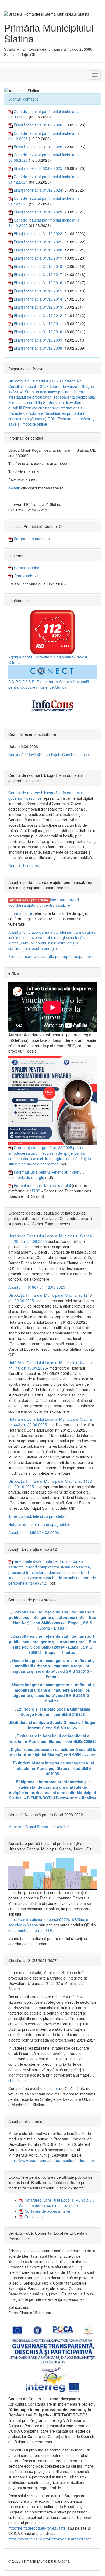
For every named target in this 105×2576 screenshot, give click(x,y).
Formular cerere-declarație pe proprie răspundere (51, 956)
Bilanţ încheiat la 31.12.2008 (38, 348)
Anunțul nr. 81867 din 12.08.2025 (37, 1287)
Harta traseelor (26, 568)
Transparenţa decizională (73, 397)
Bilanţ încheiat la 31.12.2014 (38, 299)
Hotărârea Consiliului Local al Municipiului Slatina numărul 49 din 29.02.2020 (57, 2203)
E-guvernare (47, 682)
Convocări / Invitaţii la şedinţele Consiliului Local (49, 754)
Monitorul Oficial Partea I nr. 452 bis (39, 1827)
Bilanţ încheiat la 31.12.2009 (38, 340)
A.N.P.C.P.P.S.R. (22, 682)
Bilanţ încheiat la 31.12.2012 (38, 315)
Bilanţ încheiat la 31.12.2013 (38, 307)
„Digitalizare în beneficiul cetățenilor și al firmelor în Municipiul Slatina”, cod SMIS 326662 (53, 1739)
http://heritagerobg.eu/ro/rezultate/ (38, 2528)
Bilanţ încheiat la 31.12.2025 (38, 147)
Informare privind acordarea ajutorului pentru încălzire (44, 902)
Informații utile (20, 913)
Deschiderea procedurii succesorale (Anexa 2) (46, 416)
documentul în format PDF (31, 1930)
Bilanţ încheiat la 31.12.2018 (38, 266)
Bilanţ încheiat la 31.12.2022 (38, 233)
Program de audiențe (31, 539)
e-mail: (14, 488)
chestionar (17, 2080)
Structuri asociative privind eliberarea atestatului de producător (48, 394)
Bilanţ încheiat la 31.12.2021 (38, 242)
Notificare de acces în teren (47, 2211)
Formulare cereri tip (25, 402)
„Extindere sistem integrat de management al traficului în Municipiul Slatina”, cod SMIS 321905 (53, 1768)
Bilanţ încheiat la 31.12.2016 (38, 282)
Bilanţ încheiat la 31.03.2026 (38, 125)
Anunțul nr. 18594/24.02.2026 (34, 1532)
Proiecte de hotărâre (26, 413)
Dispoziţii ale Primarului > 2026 (35, 381)
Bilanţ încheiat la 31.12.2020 (38, 250)
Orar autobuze (26, 576)
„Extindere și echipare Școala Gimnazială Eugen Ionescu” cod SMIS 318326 (52, 1725)
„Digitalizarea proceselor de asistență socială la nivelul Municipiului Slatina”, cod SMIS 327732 (53, 1752)
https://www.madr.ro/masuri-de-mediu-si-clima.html (52, 2160)
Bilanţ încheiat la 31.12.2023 (38, 212)
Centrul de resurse (24, 865)
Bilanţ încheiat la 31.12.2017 (38, 274)
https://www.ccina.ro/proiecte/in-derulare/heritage (50, 2539)
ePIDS (35, 1191)
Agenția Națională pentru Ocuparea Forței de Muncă (49, 684)
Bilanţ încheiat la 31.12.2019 (38, 258)
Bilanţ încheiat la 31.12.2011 (38, 323)
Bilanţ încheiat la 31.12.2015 (38, 291)
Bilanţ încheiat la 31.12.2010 (38, 332)
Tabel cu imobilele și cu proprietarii (38, 1516)
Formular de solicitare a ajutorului (42, 1185)
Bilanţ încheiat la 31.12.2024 (38, 190)
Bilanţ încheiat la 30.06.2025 (38, 168)
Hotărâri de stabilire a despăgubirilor (39, 1524)
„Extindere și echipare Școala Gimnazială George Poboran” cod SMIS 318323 (52, 1712)
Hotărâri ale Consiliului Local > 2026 (45, 384)
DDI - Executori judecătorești (72, 419)
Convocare (33, 2216)
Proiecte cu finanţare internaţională (53, 408)
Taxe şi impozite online (28, 424)
